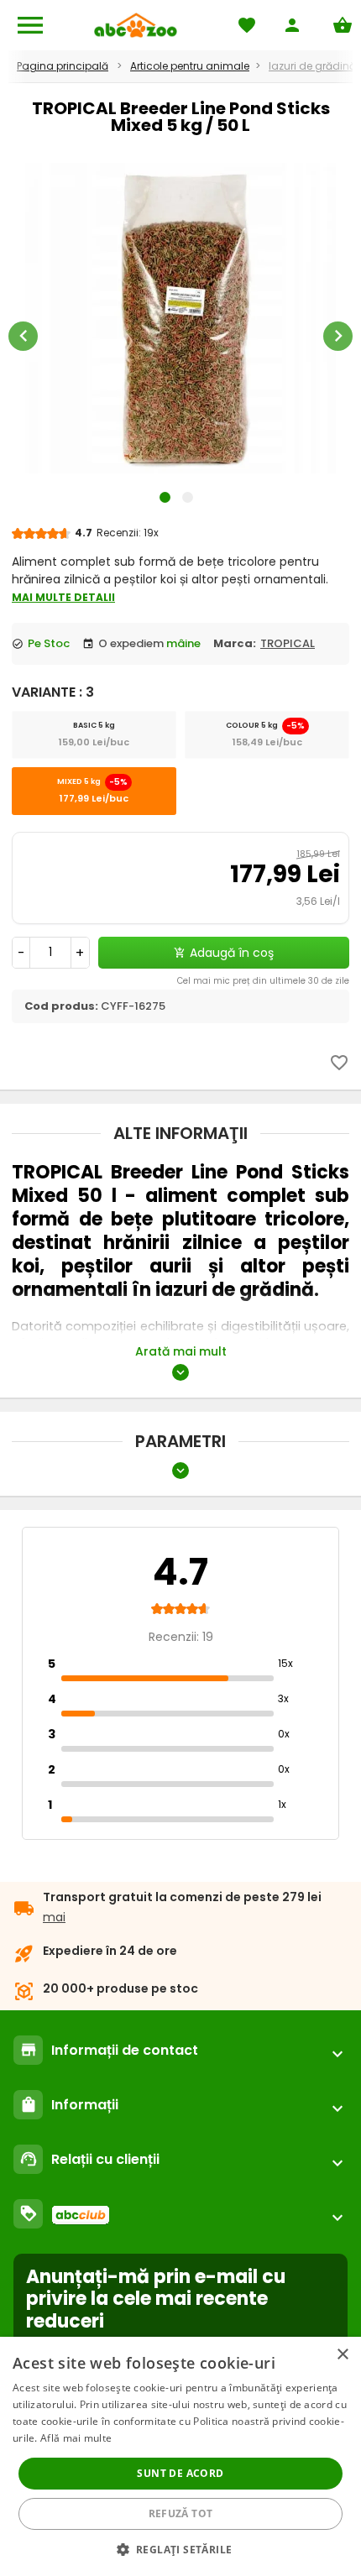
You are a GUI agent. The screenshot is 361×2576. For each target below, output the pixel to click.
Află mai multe (76, 2438)
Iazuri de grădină (312, 66)
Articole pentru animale (190, 66)
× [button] (342, 2355)
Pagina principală (63, 66)
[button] (181, 2549)
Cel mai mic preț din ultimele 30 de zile (263, 981)
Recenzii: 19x (128, 533)
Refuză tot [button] (181, 2513)
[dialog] (180, 2456)
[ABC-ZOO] (136, 25)
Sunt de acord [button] (180, 2473)
